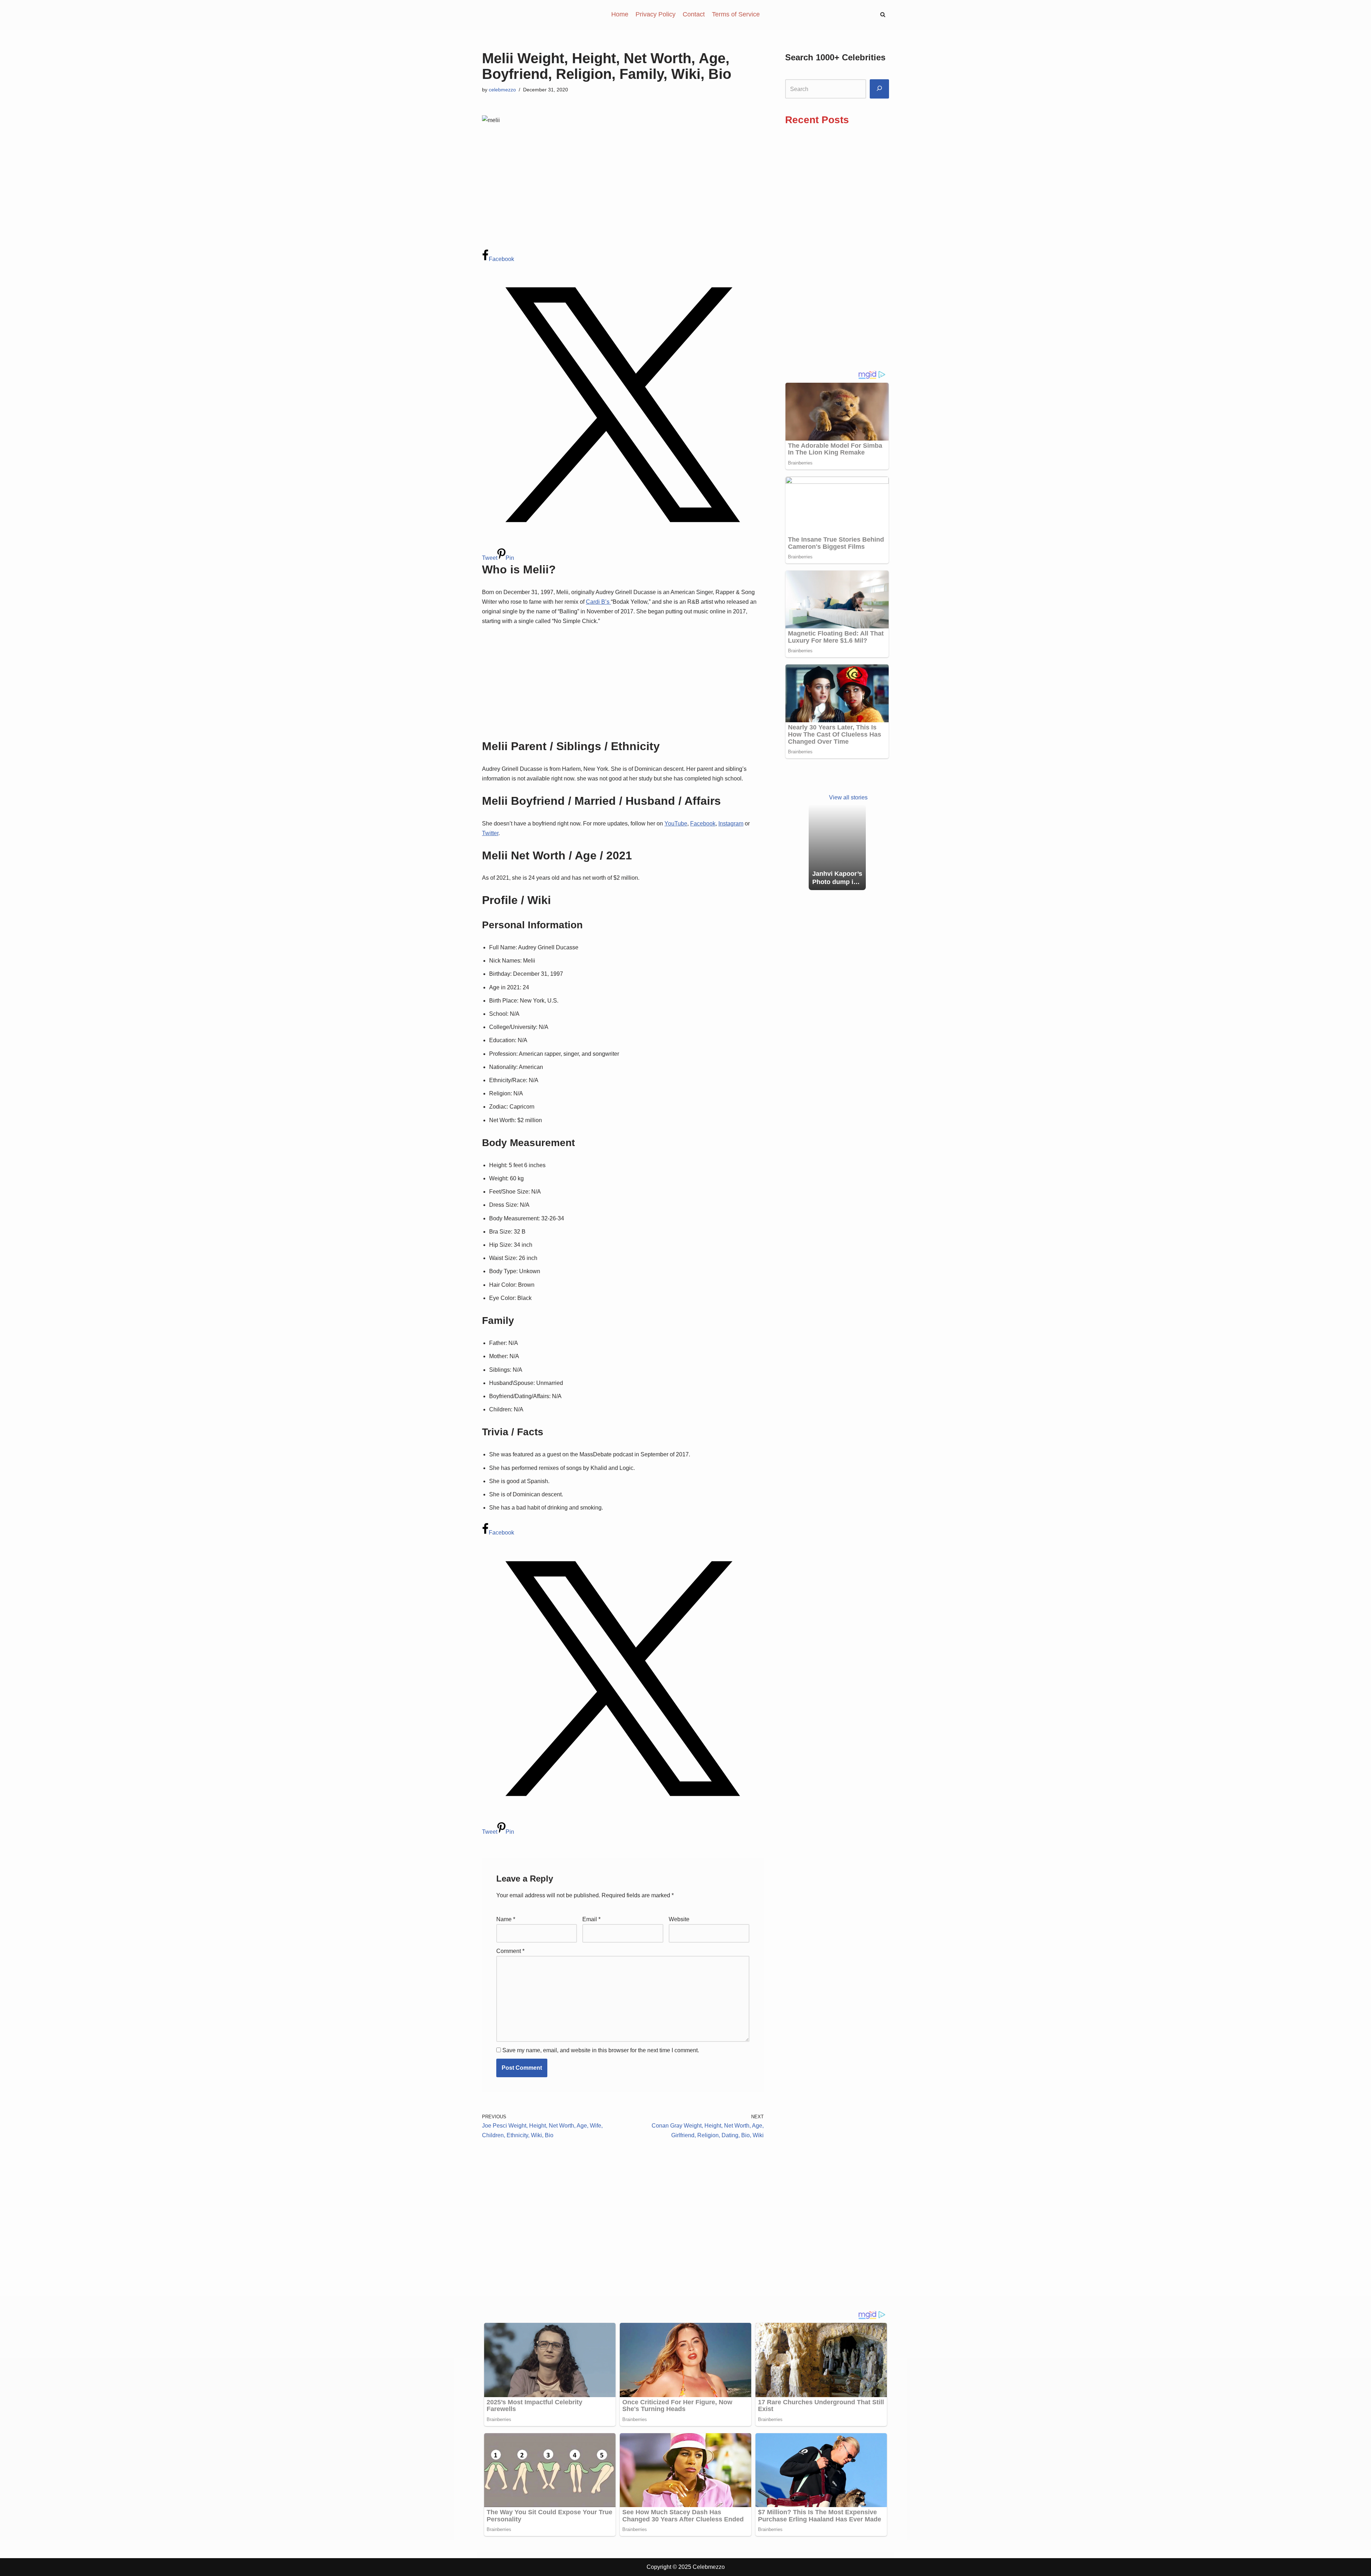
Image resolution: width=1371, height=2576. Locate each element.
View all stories (848, 797)
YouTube (676, 823)
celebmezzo (502, 90)
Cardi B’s (598, 602)
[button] (883, 14)
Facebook (703, 823)
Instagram (731, 823)
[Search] (879, 89)
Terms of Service (736, 14)
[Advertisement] (623, 197)
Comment (510, 1951)
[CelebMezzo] (518, 14)
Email (591, 1919)
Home (620, 14)
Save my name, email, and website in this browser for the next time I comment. (601, 2050)
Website (679, 1919)
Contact (694, 14)
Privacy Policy (656, 14)
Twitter (490, 833)
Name (506, 1919)
